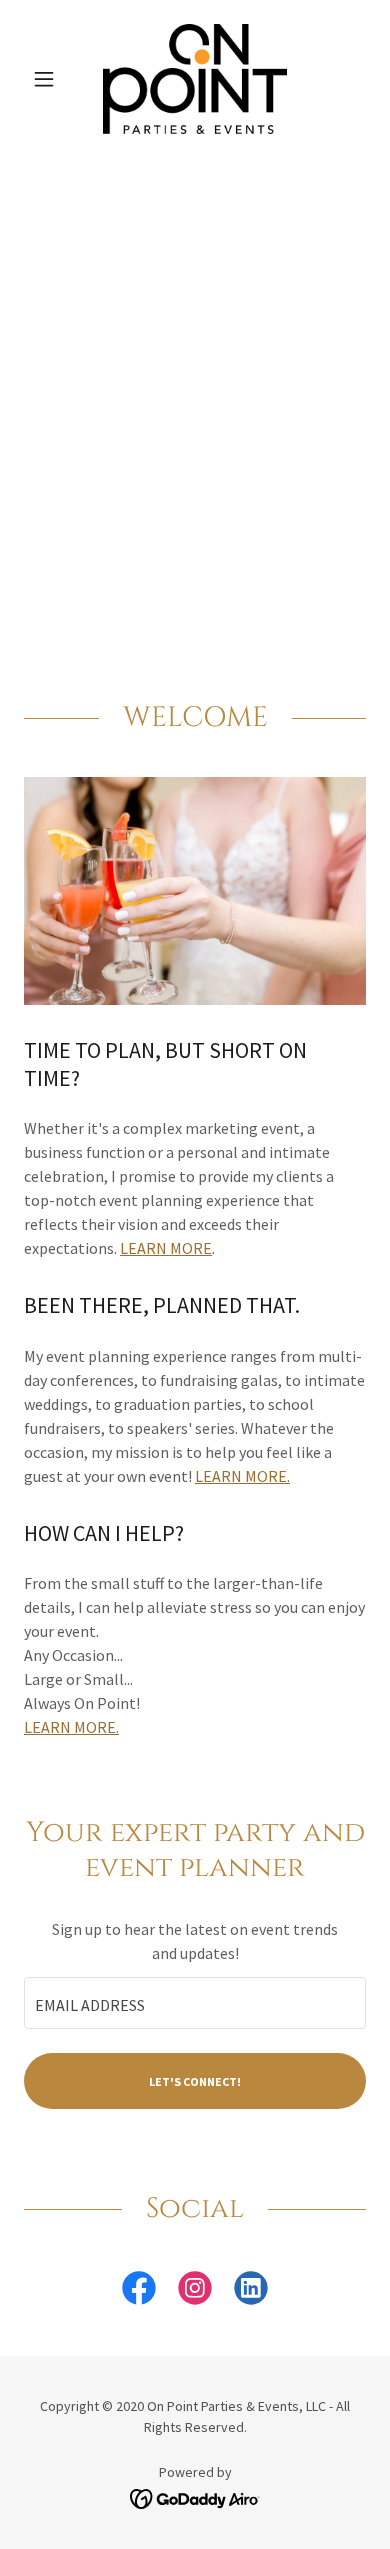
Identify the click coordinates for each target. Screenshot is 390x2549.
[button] (49, 79)
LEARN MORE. (242, 1476)
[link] (195, 79)
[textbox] (195, 2003)
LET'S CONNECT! (195, 2081)
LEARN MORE (166, 1248)
